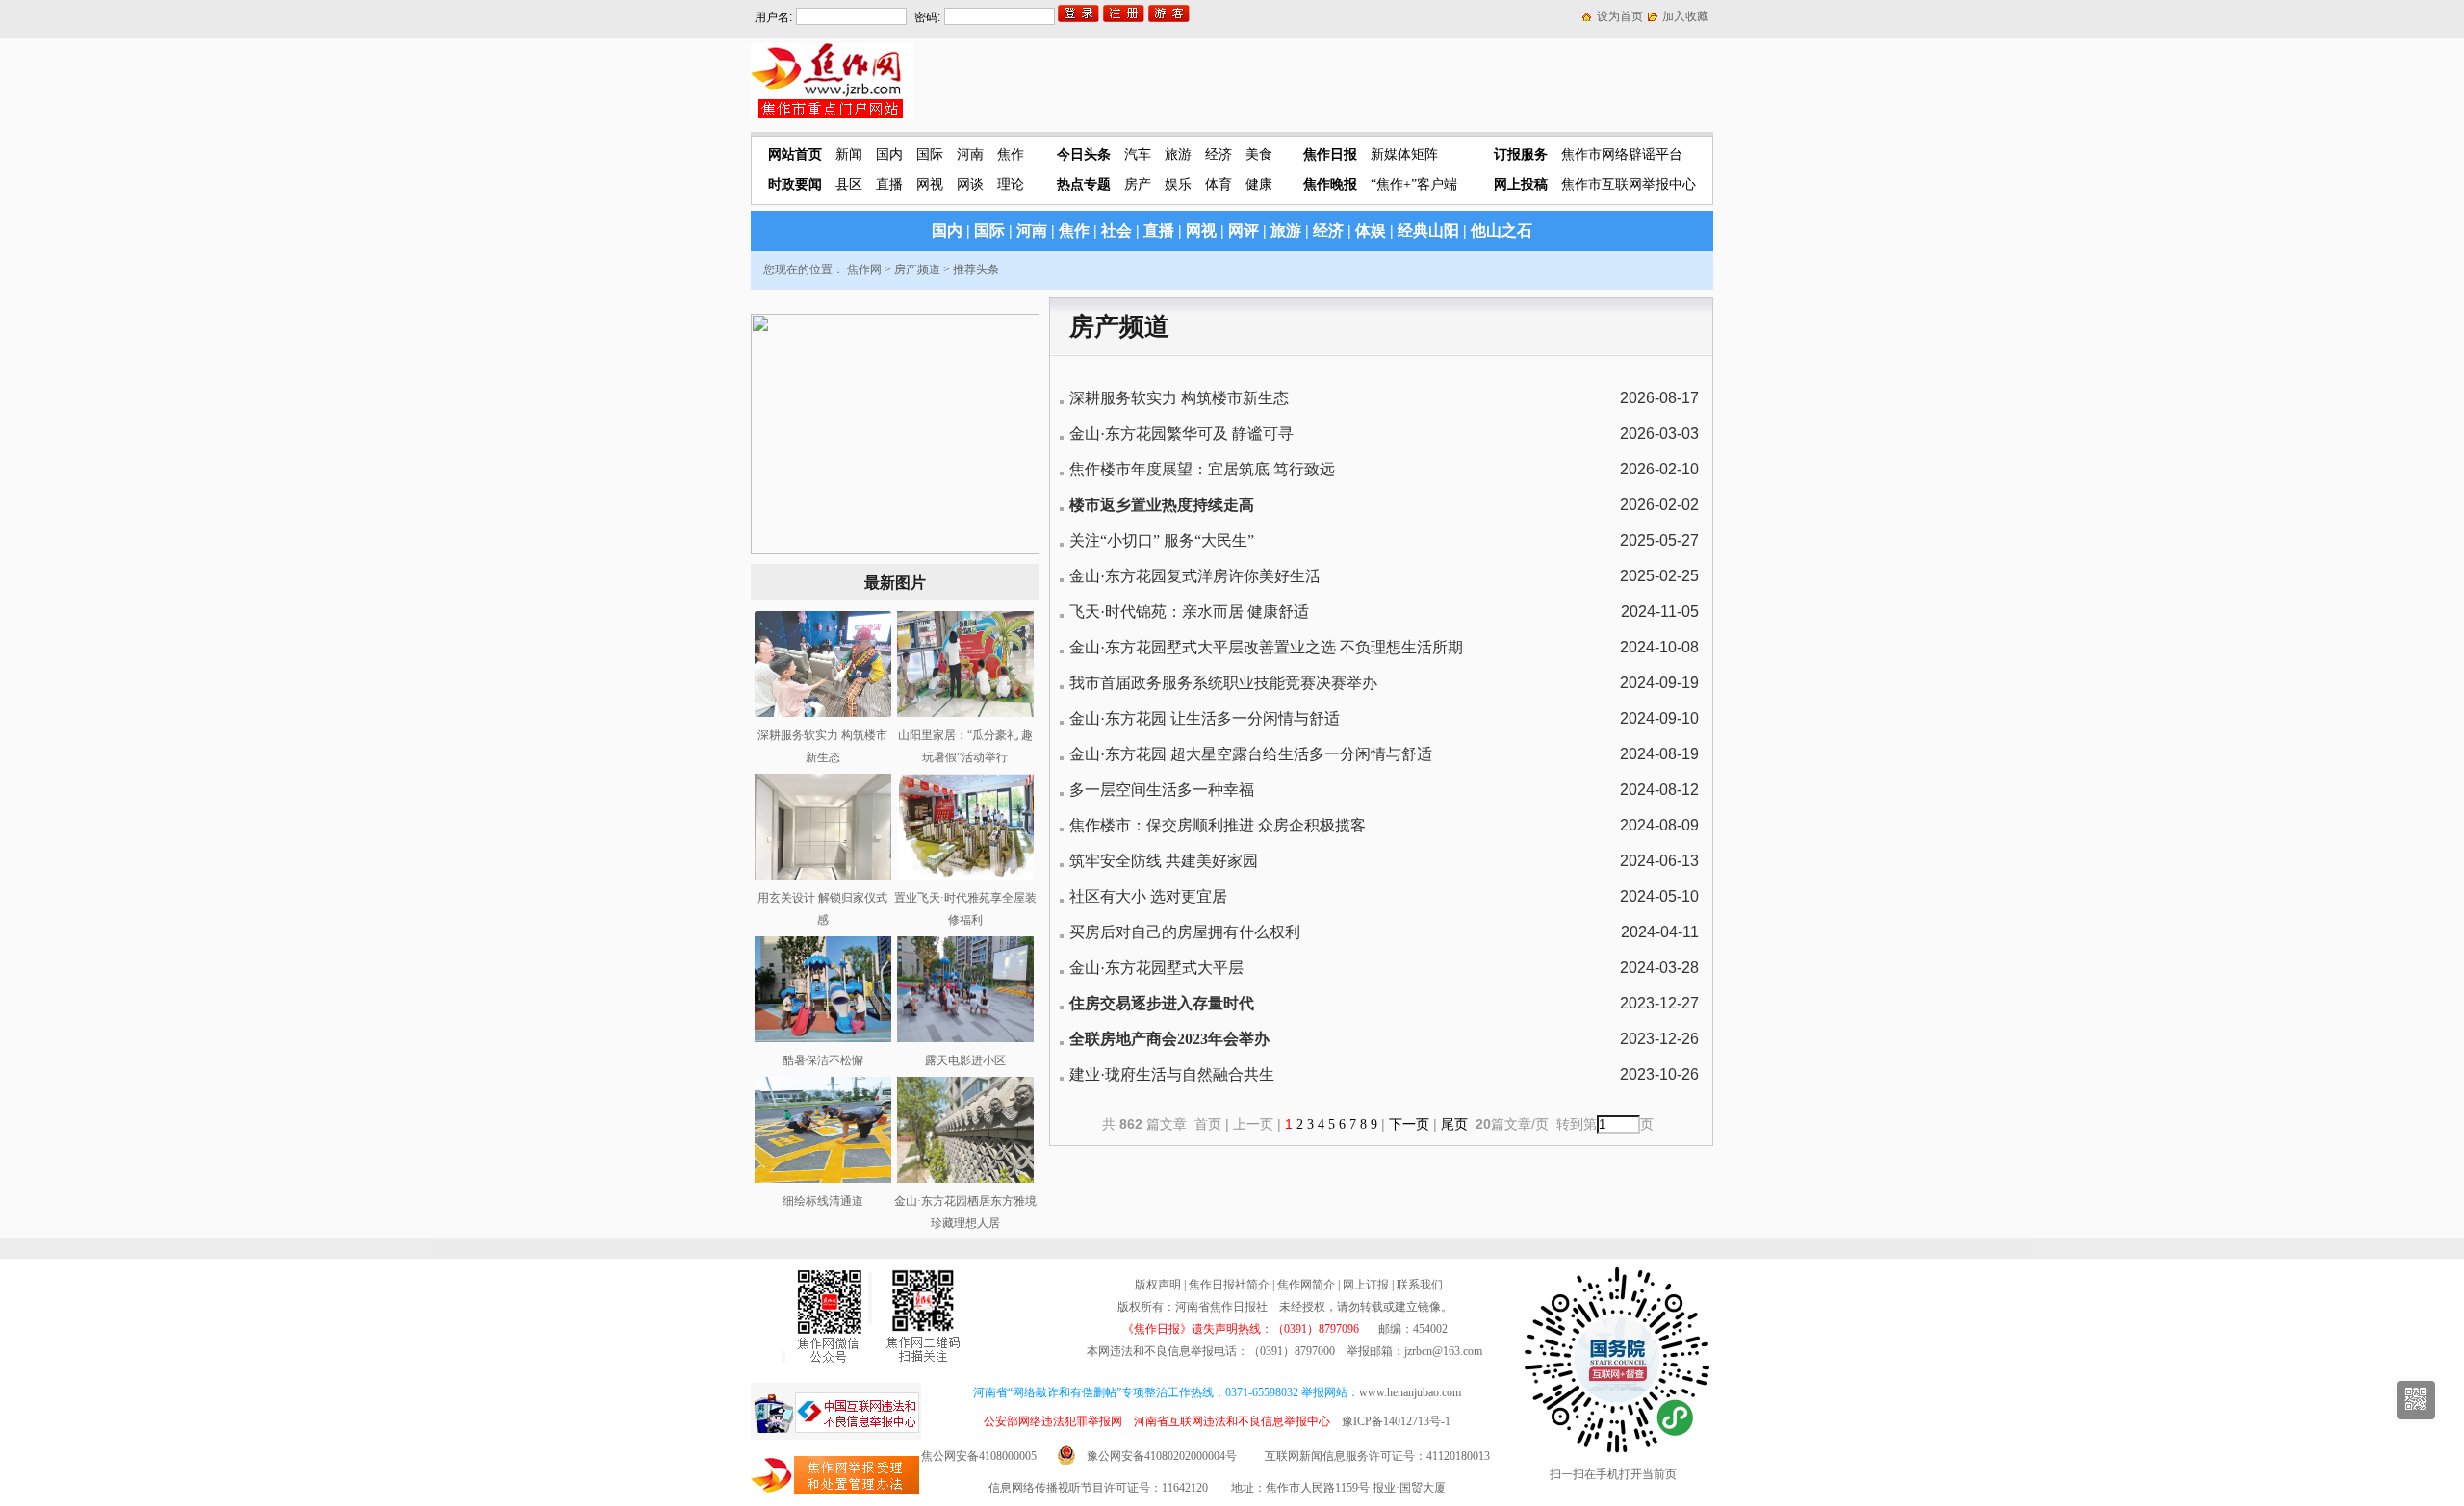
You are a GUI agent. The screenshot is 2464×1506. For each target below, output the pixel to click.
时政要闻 (795, 184)
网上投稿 (1521, 184)
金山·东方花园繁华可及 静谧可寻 (1181, 434)
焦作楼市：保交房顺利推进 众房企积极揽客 (1218, 825)
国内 (889, 154)
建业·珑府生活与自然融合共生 (1172, 1074)
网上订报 (1366, 1285)
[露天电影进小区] (965, 1038)
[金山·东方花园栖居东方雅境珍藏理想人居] (965, 1179)
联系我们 (1420, 1285)
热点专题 (1084, 184)
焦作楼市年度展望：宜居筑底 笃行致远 (1202, 469)
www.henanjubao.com (1410, 1392)
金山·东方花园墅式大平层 (1156, 968)
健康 (1259, 184)
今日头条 (1084, 154)
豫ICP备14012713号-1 (1396, 1421)
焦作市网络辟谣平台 (1622, 154)
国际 (930, 154)
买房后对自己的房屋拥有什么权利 (1185, 932)
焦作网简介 (1306, 1285)
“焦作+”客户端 (1414, 184)
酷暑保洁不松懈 (823, 1060)
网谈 (970, 184)
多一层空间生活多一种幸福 (1162, 790)
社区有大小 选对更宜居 (1148, 896)
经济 (1219, 154)
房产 (1138, 184)
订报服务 (1521, 154)
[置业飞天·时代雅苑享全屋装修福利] (965, 876)
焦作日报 (1330, 154)
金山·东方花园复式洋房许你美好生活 (1195, 576)
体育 (1219, 184)
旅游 (1178, 154)
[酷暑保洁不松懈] (823, 1038)
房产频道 (917, 269)
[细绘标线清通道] (823, 1179)
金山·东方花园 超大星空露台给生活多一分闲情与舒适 (1251, 754)
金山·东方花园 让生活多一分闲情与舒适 (1205, 718)
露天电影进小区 (965, 1060)
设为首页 (1620, 16)
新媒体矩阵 (1404, 154)
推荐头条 (976, 269)
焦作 (1011, 154)
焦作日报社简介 (1229, 1285)
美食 (1259, 154)
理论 (1011, 184)
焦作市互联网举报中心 (1629, 184)
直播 (889, 184)
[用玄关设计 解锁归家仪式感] (823, 876)
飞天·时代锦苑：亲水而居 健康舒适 (1189, 612)
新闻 (849, 154)
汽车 (1138, 154)
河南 (970, 154)
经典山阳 (1428, 230)
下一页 (1409, 1124)
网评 (1244, 230)
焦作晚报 (1330, 184)
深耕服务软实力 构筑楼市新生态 (1179, 398)
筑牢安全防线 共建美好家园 (1164, 861)
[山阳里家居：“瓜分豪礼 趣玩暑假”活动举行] (965, 713)
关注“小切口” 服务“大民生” (1162, 540)
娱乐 (1178, 184)
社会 (1116, 230)
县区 (849, 184)
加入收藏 (1685, 16)
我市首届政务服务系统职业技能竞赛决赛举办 (1223, 683)
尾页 (1456, 1124)
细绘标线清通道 (823, 1201)
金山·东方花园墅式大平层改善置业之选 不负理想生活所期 (1266, 647)
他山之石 (1501, 230)
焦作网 (864, 269)
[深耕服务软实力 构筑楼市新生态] (823, 713)
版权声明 (1158, 1285)
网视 (930, 184)
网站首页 (795, 154)
